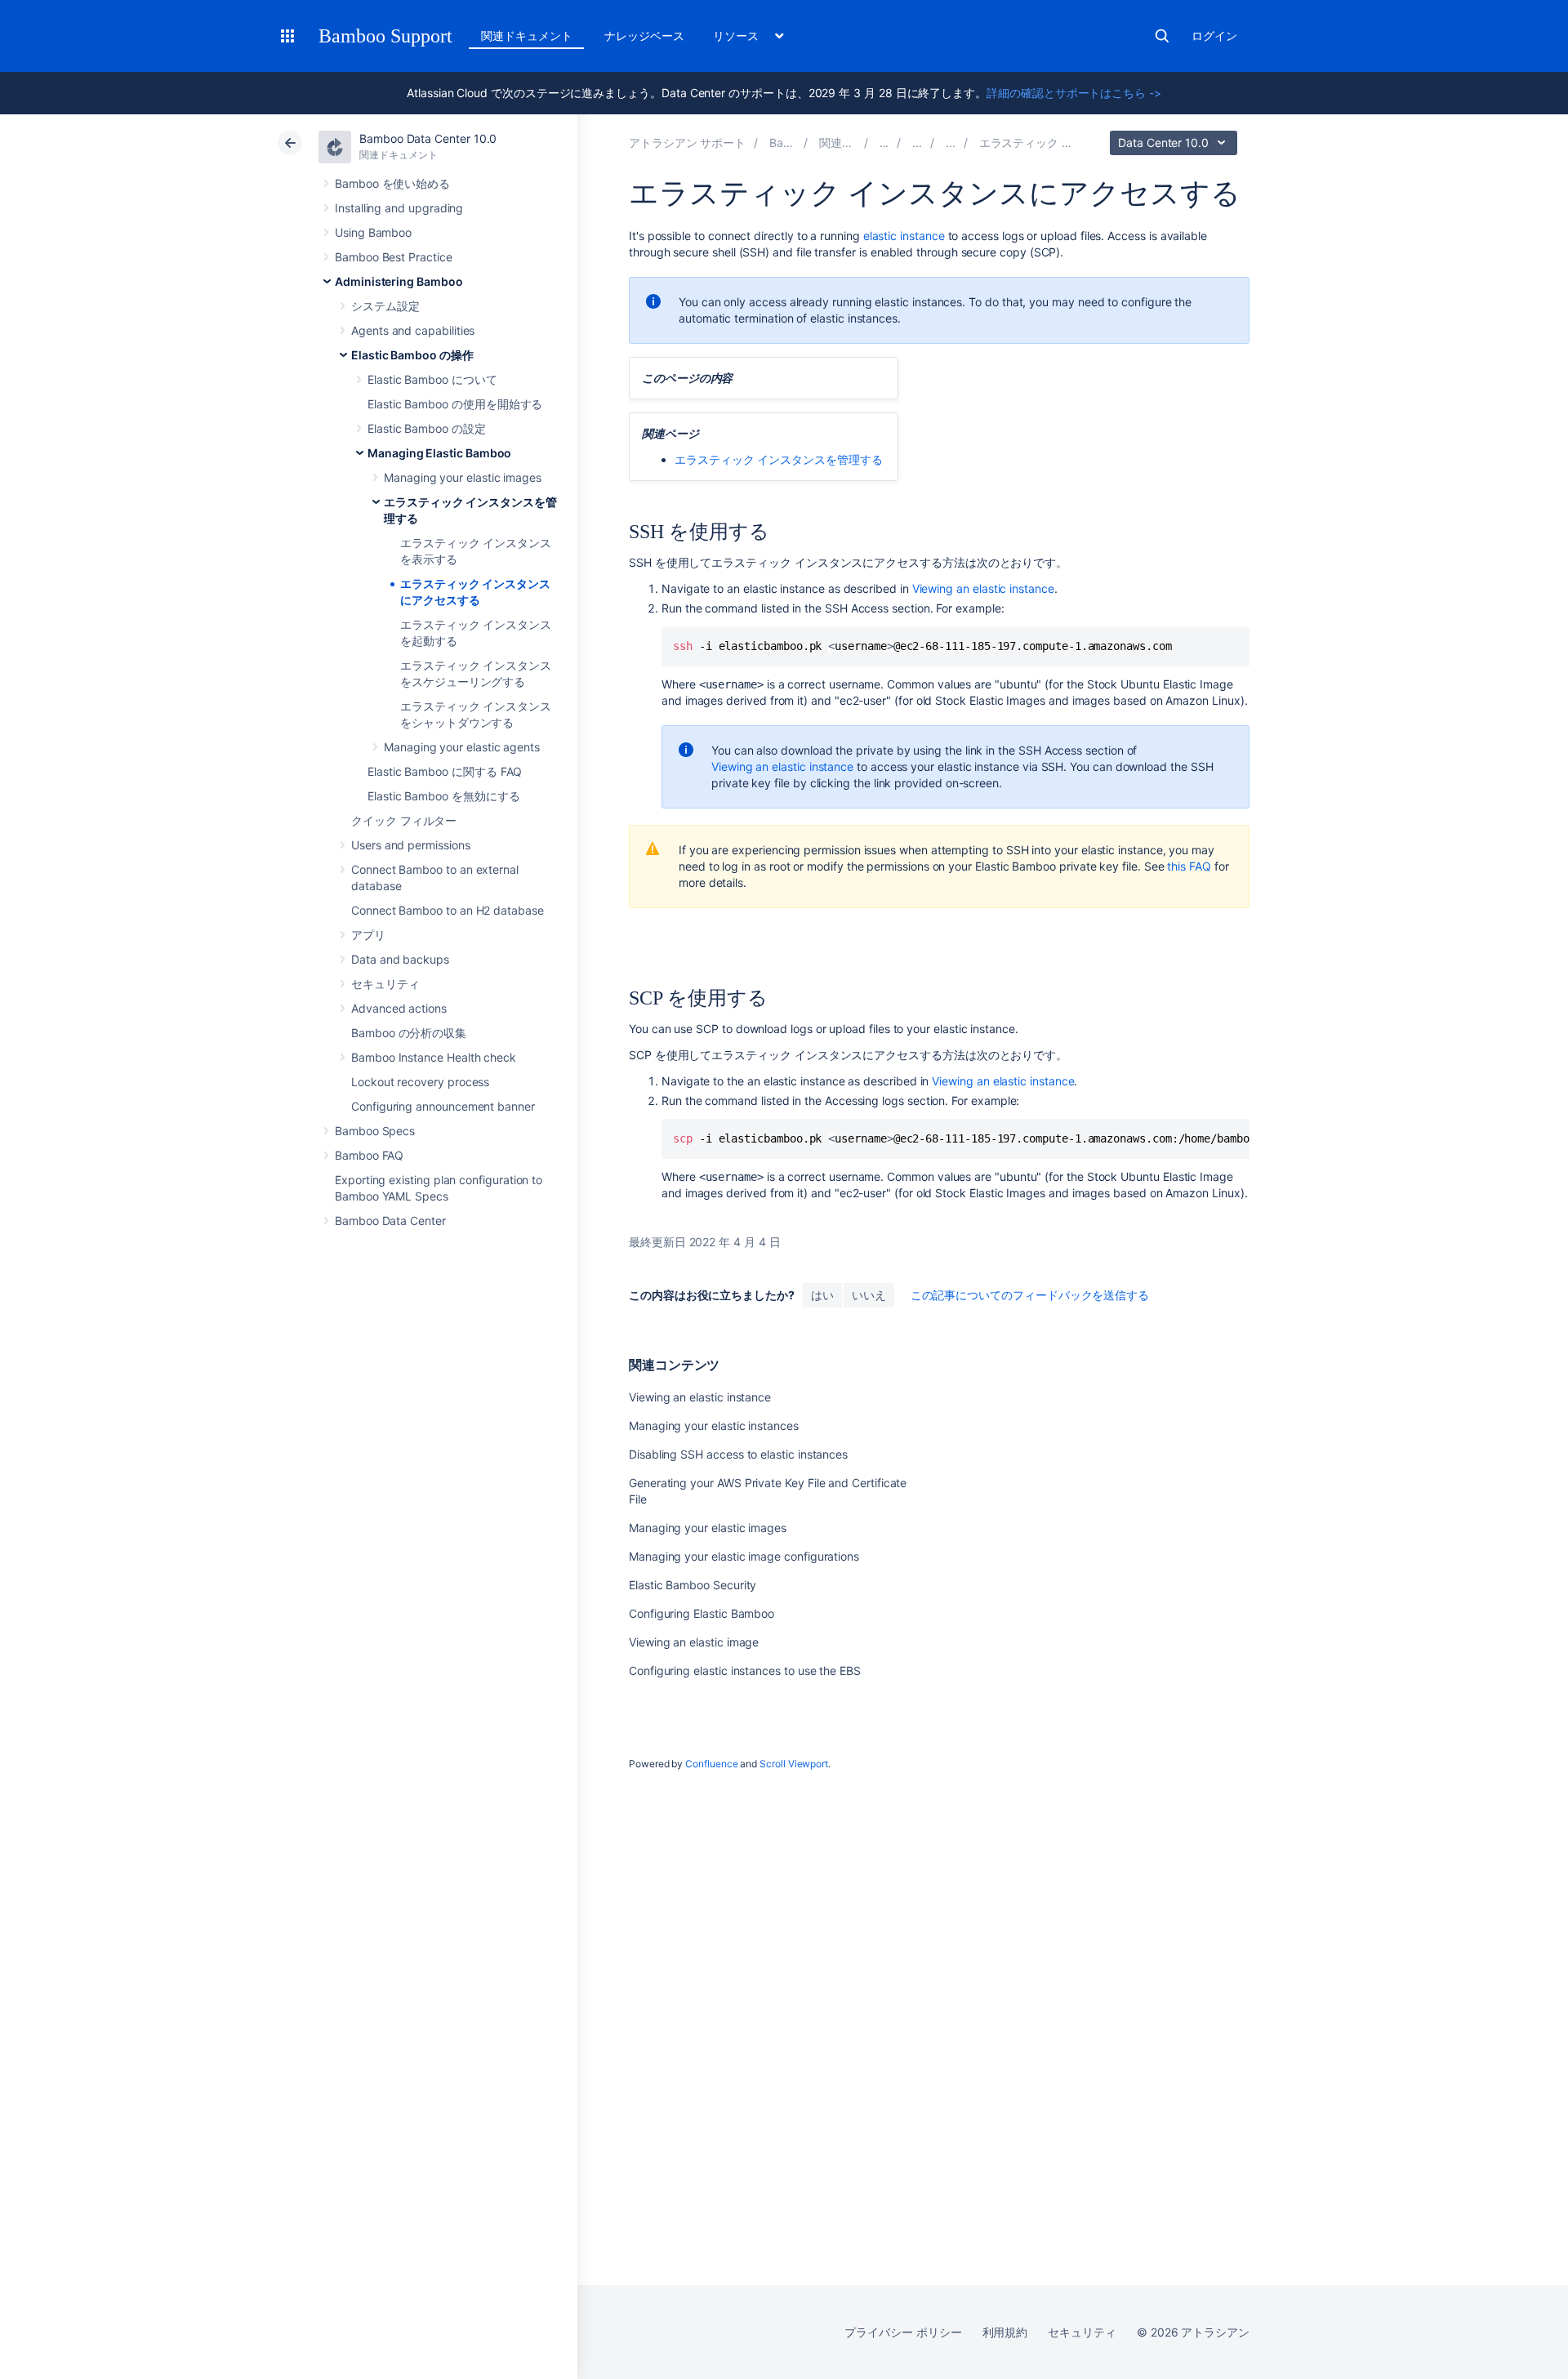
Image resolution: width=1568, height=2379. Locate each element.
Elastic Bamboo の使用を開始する (455, 404)
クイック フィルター (404, 820)
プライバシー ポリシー (903, 2332)
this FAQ (1189, 866)
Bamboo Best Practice (394, 257)
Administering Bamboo (399, 281)
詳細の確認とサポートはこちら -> (1074, 93)
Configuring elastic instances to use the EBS (745, 1671)
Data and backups (400, 959)
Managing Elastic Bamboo (439, 453)
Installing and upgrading (399, 208)
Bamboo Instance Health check (434, 1057)
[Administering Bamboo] (884, 143)
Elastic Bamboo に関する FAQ (445, 771)
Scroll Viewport (794, 1764)
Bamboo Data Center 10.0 (428, 138)
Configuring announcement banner (443, 1106)
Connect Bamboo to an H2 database (448, 910)
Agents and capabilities (413, 330)
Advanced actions (399, 1008)
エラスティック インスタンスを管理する (779, 459)
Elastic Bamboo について (432, 379)
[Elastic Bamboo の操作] (917, 143)
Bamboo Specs (375, 1131)
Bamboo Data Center (390, 1221)
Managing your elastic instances (714, 1426)
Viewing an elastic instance (983, 588)
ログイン (1214, 36)
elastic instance (904, 236)
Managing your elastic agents (462, 747)
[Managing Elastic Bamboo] (951, 143)
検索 (1162, 36)
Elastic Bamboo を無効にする (444, 796)
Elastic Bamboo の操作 (412, 355)
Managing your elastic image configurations (744, 1556)
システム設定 (385, 306)
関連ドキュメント (526, 36)
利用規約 (1005, 2332)
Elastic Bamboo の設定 (427, 428)
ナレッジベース (644, 36)
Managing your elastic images (463, 477)
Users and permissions (411, 845)
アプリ (368, 935)
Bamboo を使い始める (392, 183)
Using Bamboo (373, 232)
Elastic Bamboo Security (693, 1585)
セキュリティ (385, 984)
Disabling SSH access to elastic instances (738, 1454)
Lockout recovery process (420, 1082)
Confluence (711, 1764)
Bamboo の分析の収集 (409, 1033)
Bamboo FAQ (369, 1155)
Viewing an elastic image (694, 1642)
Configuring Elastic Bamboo (702, 1613)
